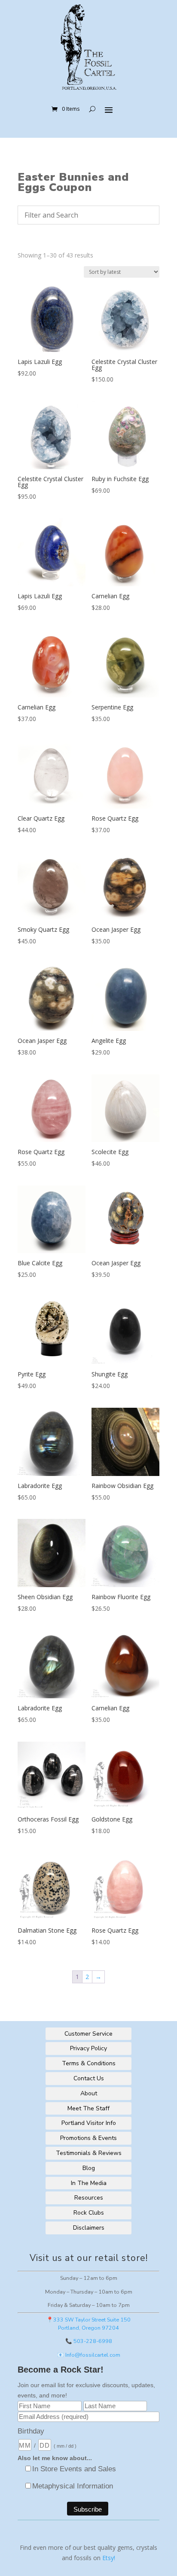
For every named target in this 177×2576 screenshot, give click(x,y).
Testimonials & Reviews (89, 2153)
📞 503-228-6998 (89, 2341)
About (89, 2093)
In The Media (89, 2183)
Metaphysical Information (73, 2486)
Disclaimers (89, 2228)
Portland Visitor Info (89, 2123)
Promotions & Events (88, 2138)
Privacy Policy (88, 2048)
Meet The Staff (88, 2108)
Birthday (31, 2431)
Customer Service (88, 2034)
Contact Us (89, 2078)
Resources (89, 2198)
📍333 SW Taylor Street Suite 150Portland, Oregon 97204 (88, 2324)
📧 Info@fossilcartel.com (89, 2355)
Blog (89, 2168)
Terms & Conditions (89, 2063)
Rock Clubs (89, 2213)
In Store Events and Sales (74, 2469)
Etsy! (109, 2558)
